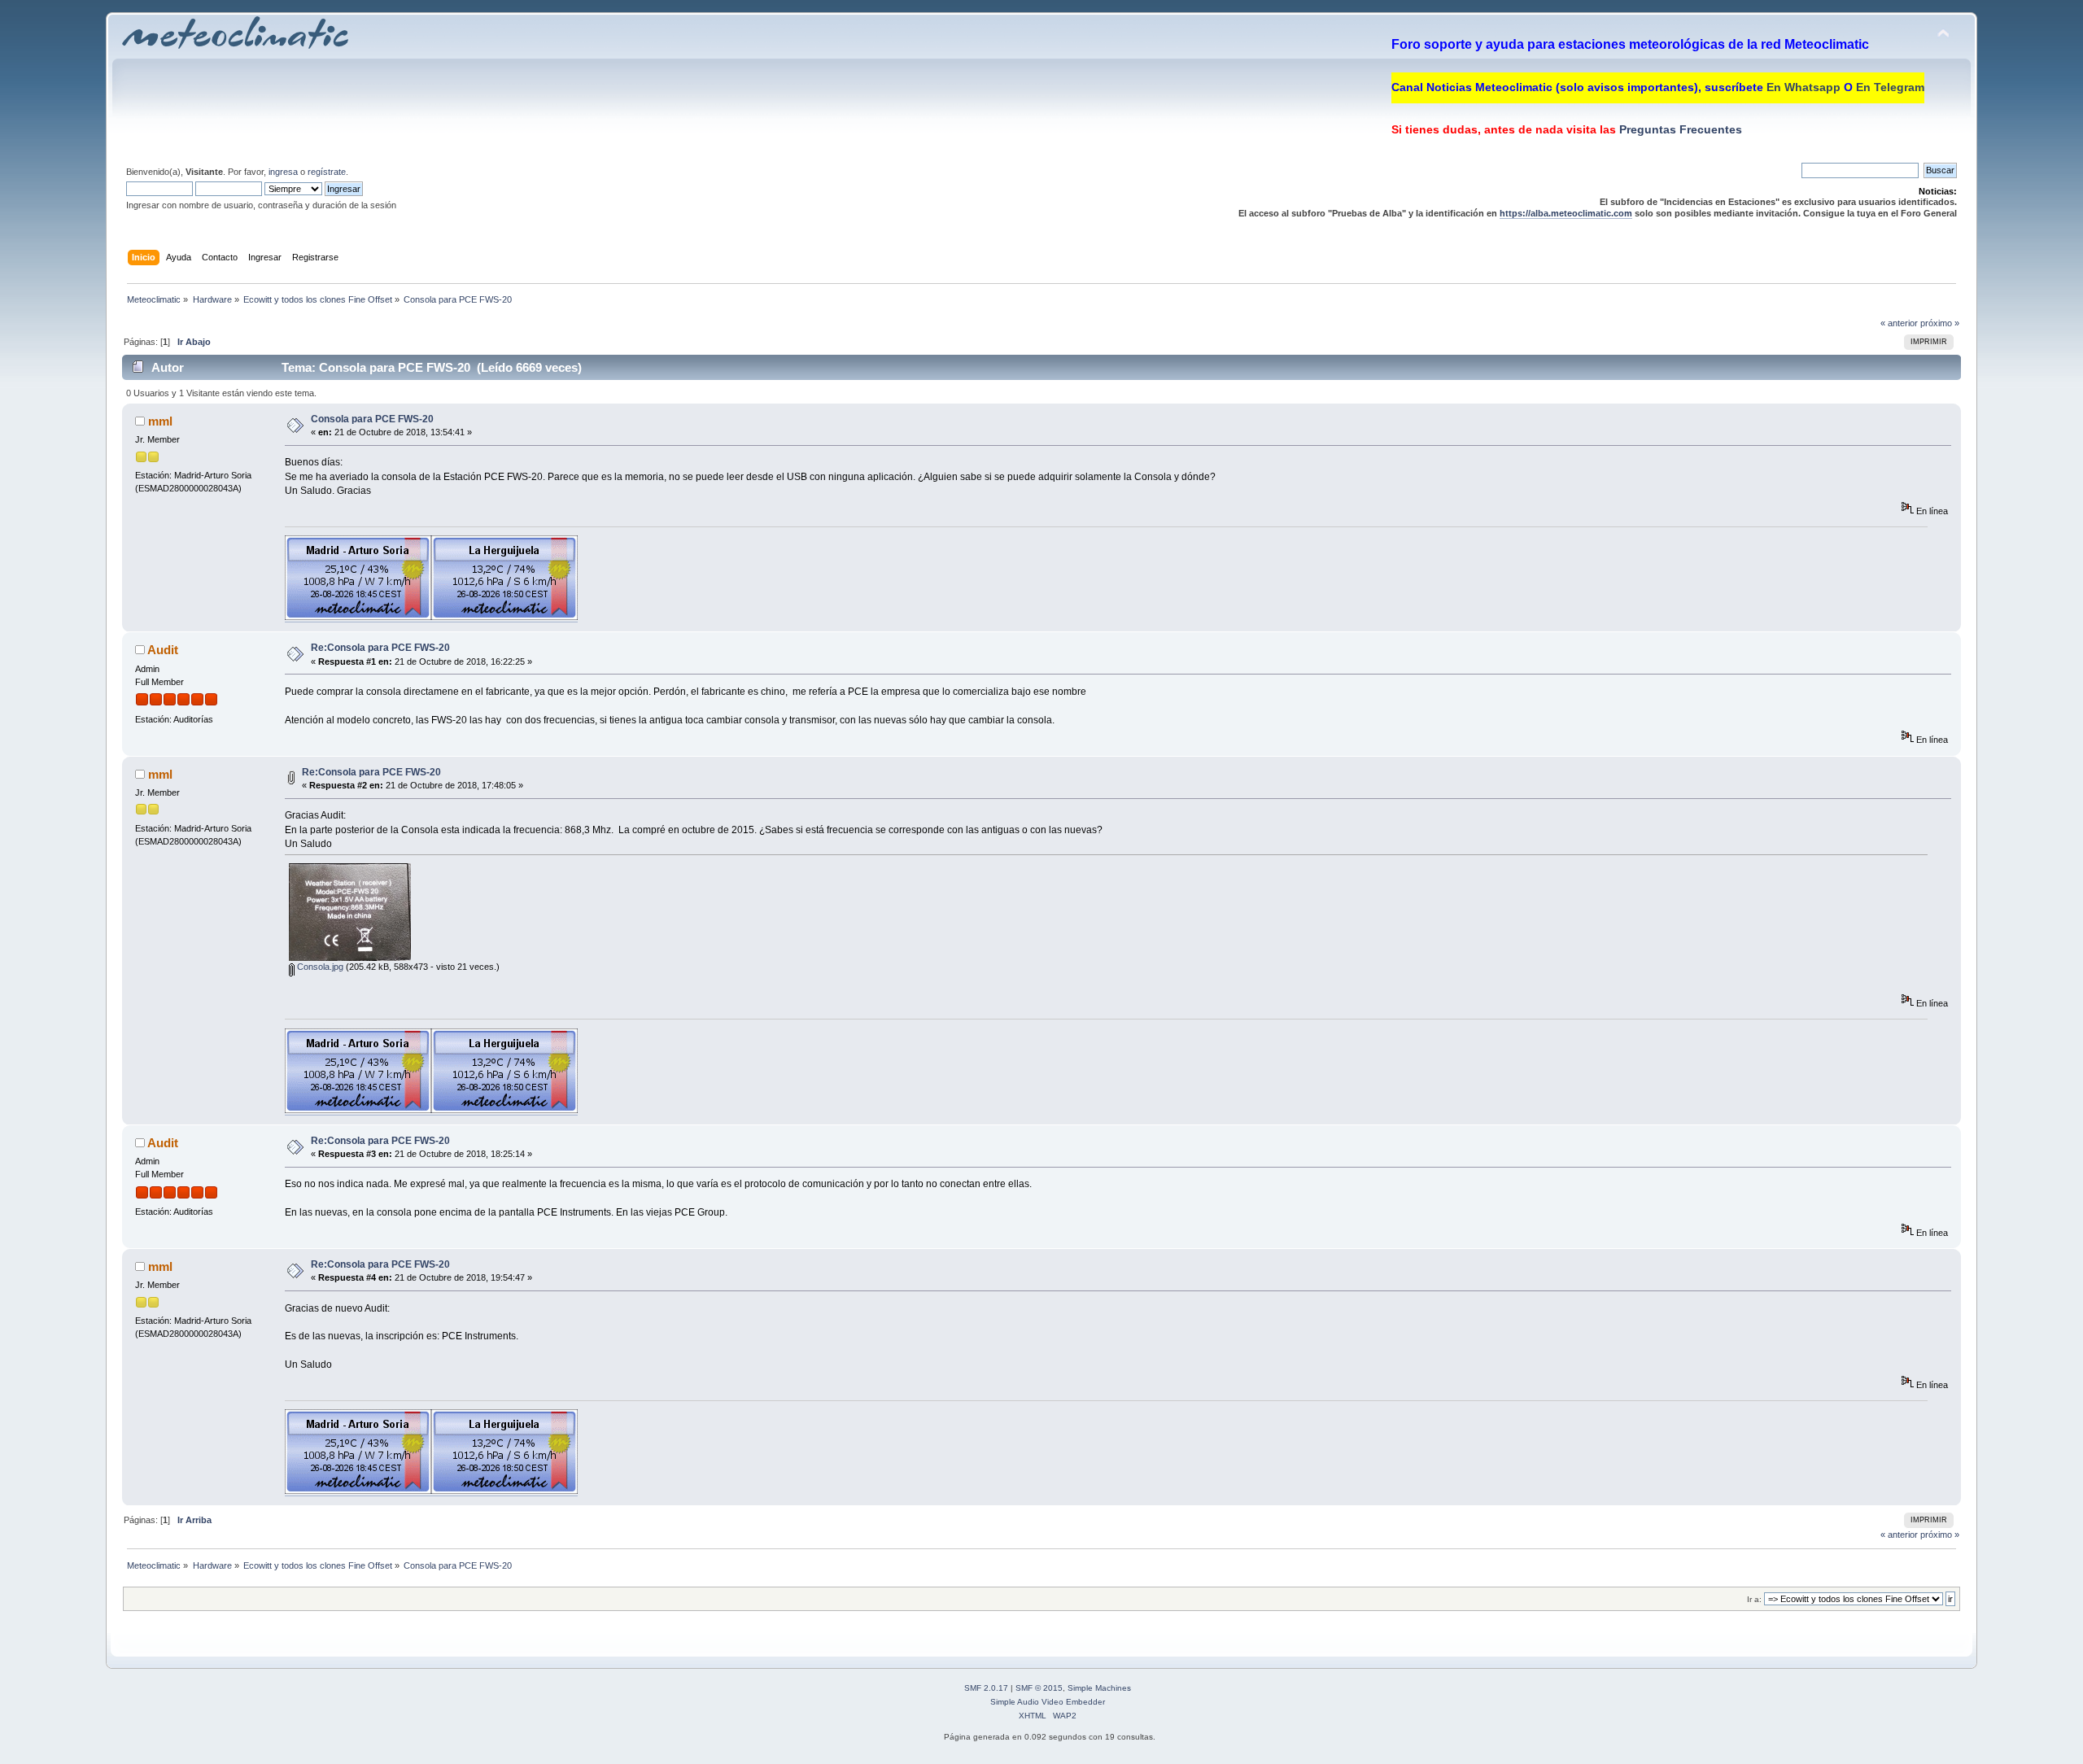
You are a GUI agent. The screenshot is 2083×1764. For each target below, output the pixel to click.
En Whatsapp (1804, 87)
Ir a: (1754, 1599)
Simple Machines (1099, 1688)
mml (160, 421)
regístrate (327, 172)
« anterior (1899, 323)
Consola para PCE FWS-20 (372, 419)
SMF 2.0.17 (986, 1688)
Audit (163, 650)
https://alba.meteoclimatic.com (1566, 213)
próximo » (1940, 323)
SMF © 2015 (1039, 1688)
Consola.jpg (319, 967)
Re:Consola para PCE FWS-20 (380, 648)
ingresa (283, 172)
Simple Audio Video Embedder (1048, 1702)
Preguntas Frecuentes (1679, 129)
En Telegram (1890, 87)
